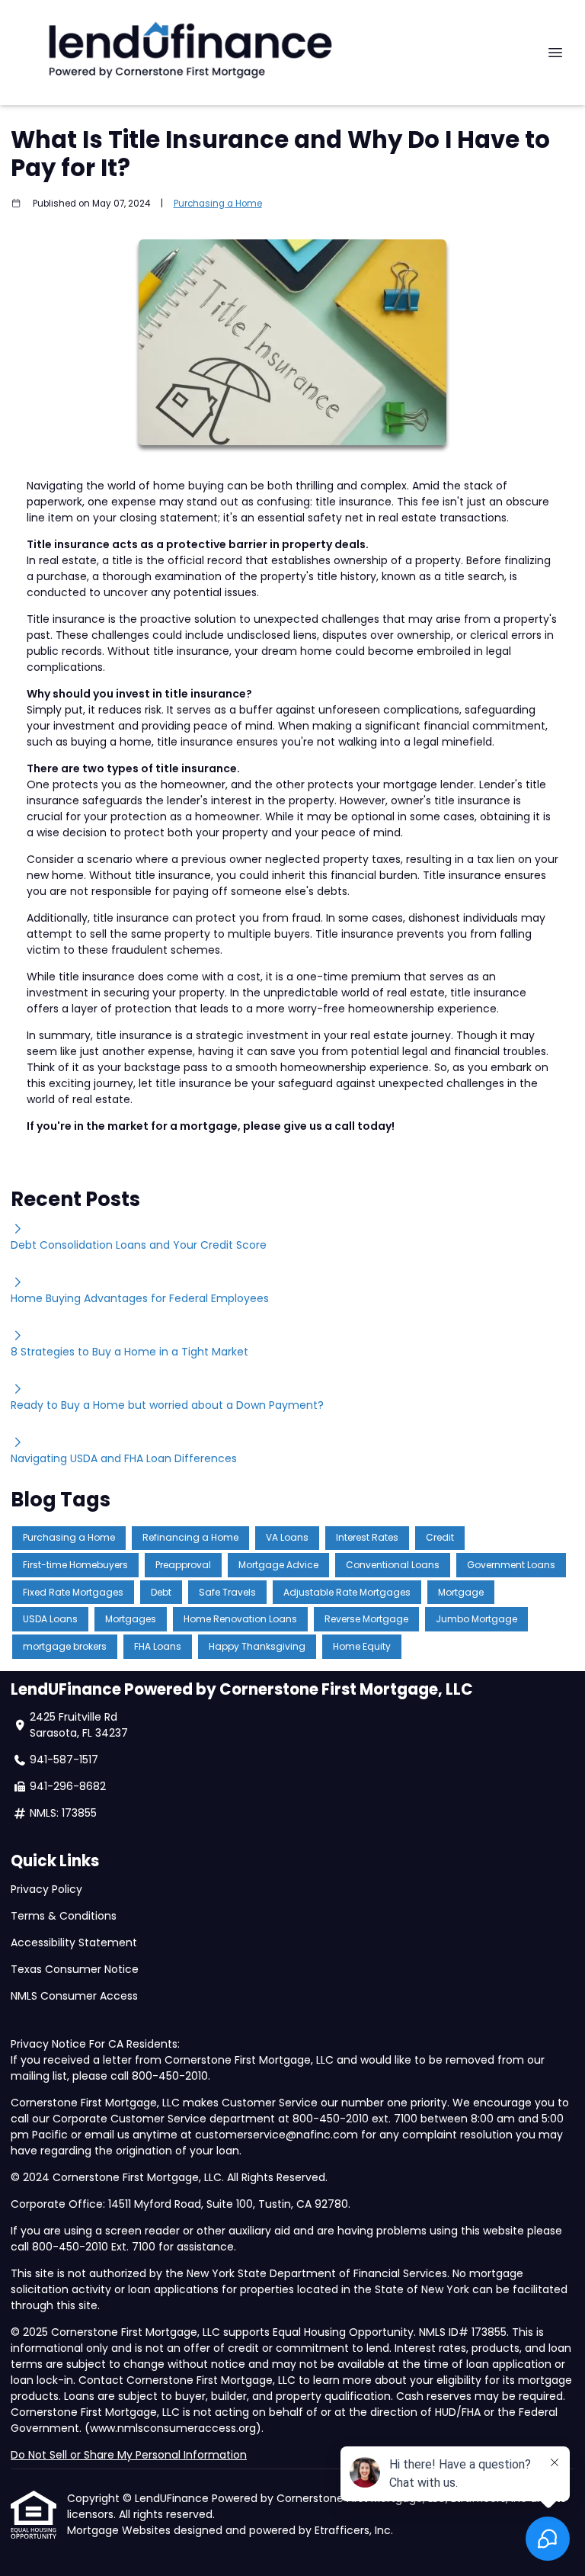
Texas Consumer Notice (75, 1969)
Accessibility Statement (74, 1942)
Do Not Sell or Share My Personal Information (129, 2455)
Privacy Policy (46, 1889)
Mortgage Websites (120, 2530)
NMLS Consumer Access (76, 1996)
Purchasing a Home (218, 204)
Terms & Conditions (64, 1916)
